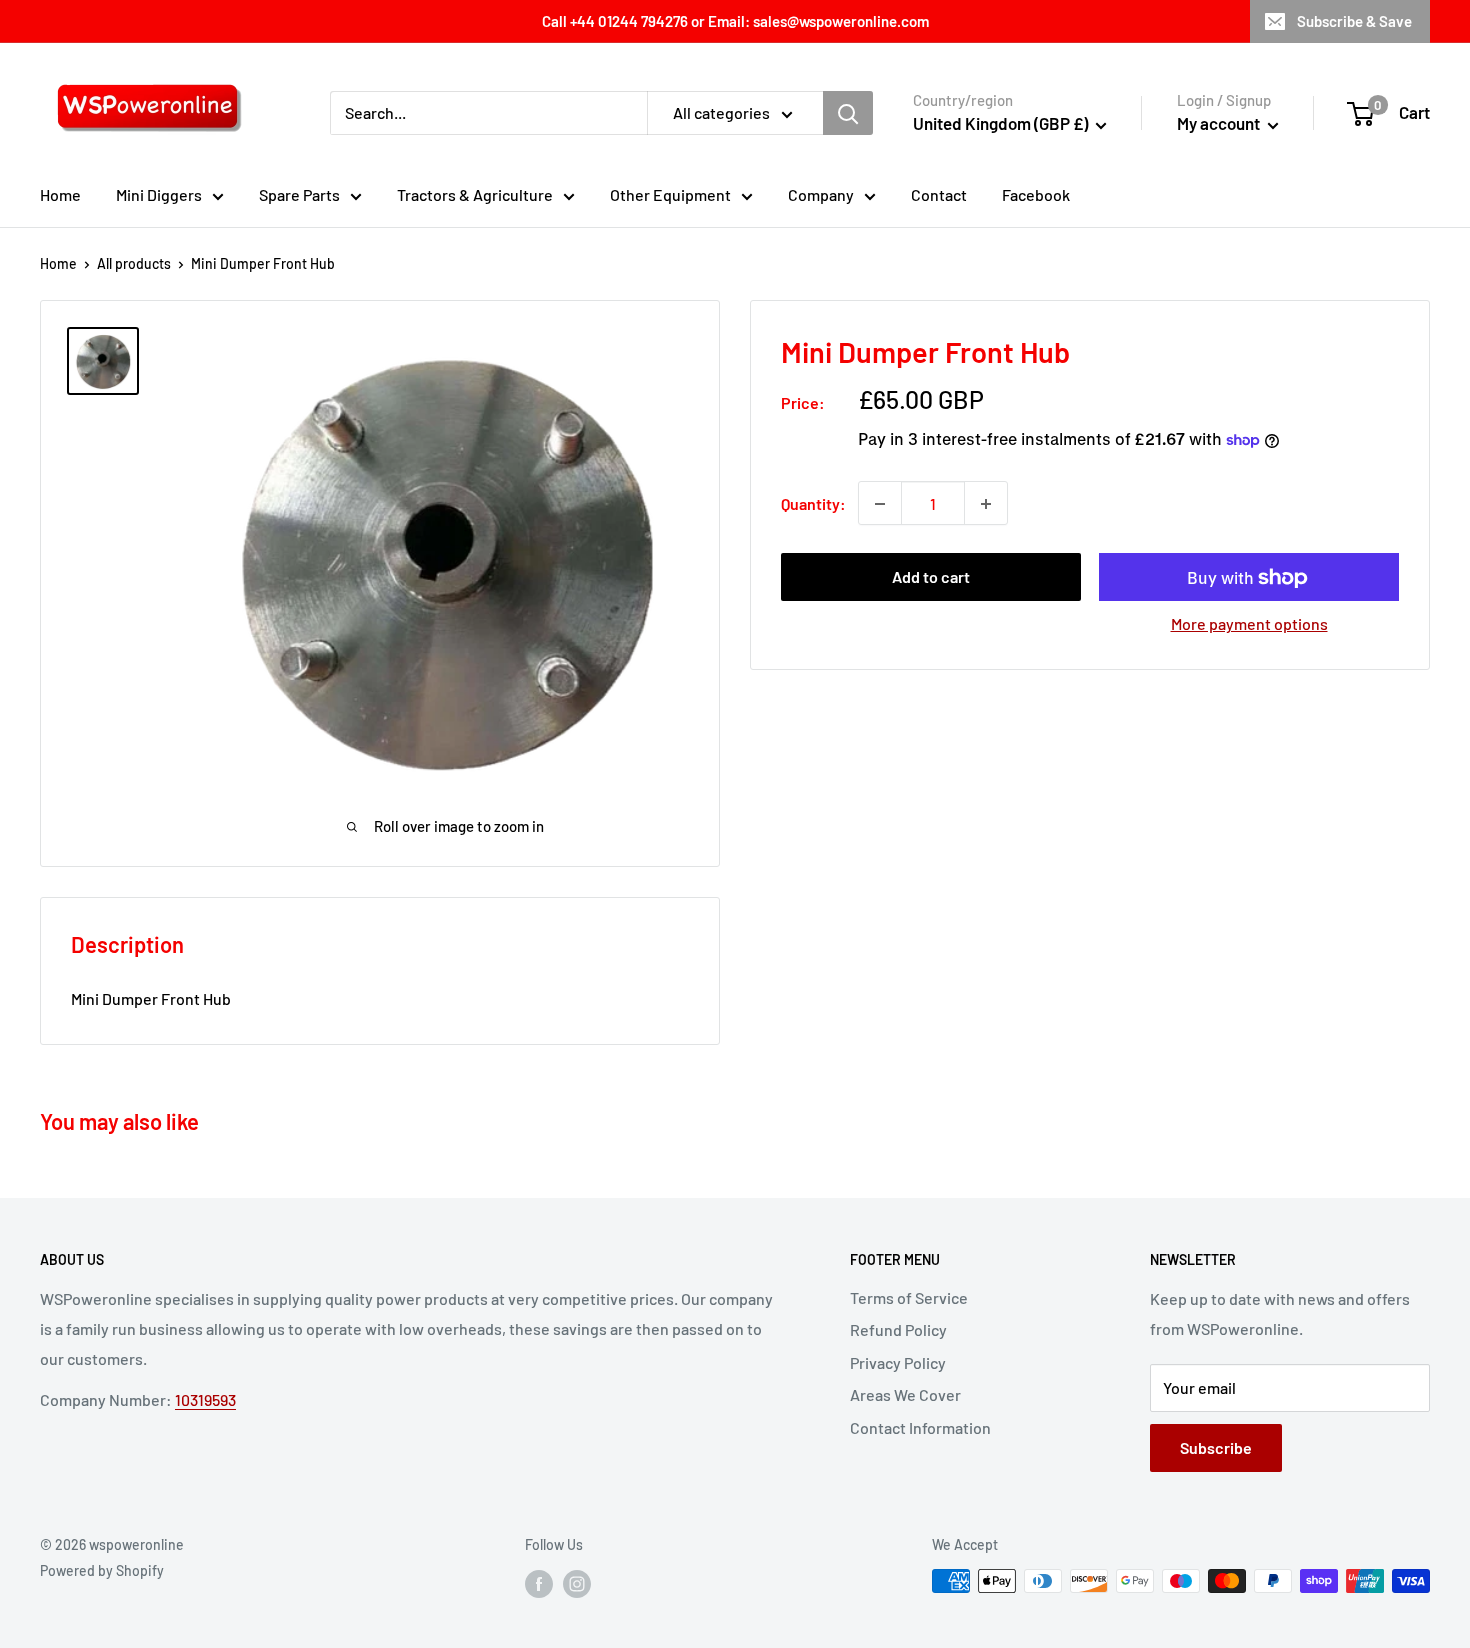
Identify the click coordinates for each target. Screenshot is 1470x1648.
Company (821, 194)
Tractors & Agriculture (475, 194)
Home (60, 194)
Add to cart (931, 577)
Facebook (1036, 194)
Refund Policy (898, 1329)
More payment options (1249, 624)
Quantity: (813, 503)
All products (134, 263)
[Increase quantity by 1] (986, 504)
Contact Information (920, 1427)
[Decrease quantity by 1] (880, 504)
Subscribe (1216, 1447)
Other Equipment (670, 194)
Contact (939, 194)
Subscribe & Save (1354, 21)
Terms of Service (909, 1297)
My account (1220, 123)
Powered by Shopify (102, 1570)
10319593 (205, 1399)
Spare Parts (299, 194)
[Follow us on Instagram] (577, 1583)
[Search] (848, 113)
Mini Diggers (159, 194)
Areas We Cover (905, 1394)
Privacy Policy (898, 1362)
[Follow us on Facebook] (539, 1583)
